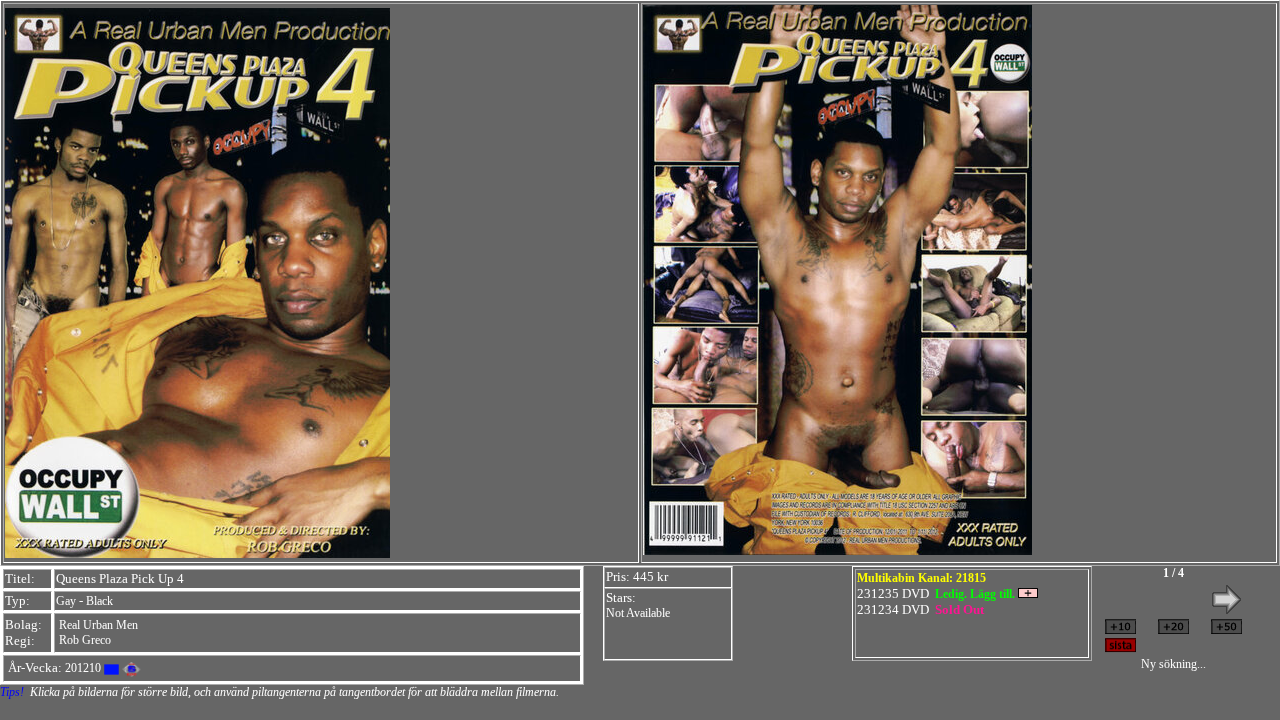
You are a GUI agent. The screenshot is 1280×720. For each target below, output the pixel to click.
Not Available (638, 613)
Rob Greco (85, 640)
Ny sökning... (1173, 664)
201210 (83, 668)
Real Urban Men (98, 625)
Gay (66, 601)
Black (99, 601)
